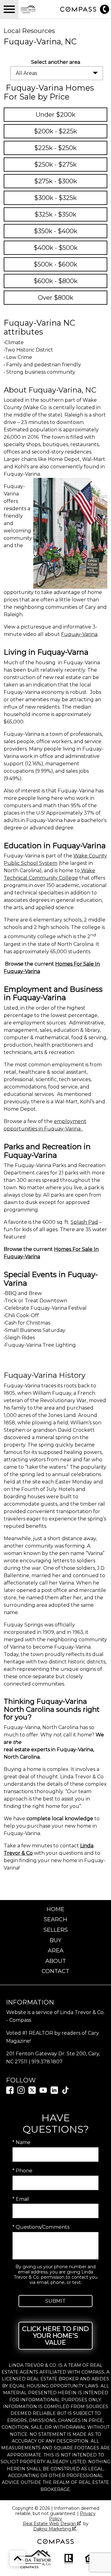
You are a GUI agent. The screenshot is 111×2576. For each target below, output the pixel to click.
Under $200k (56, 115)
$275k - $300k (56, 181)
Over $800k (56, 298)
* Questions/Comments (41, 2227)
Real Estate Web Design (50, 2524)
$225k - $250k (55, 148)
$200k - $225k (55, 131)
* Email (21, 2199)
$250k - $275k (55, 165)
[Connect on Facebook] (10, 2092)
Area (56, 1951)
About (56, 1961)
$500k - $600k (55, 264)
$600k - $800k (56, 281)
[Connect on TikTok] (65, 2092)
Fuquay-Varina (79, 634)
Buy (55, 1940)
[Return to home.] (38, 9)
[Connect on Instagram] (21, 2092)
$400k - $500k (56, 248)
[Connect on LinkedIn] (54, 2092)
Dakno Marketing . (55, 2529)
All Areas (26, 73)
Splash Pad (84, 1222)
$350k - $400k (56, 231)
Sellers (56, 1930)
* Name (21, 2142)
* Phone (22, 2171)
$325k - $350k (55, 214)
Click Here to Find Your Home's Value (55, 2336)
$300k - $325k (55, 198)
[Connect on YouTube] (43, 2092)
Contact (55, 1971)
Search (55, 1919)
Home (55, 1909)
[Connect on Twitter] (32, 2092)
